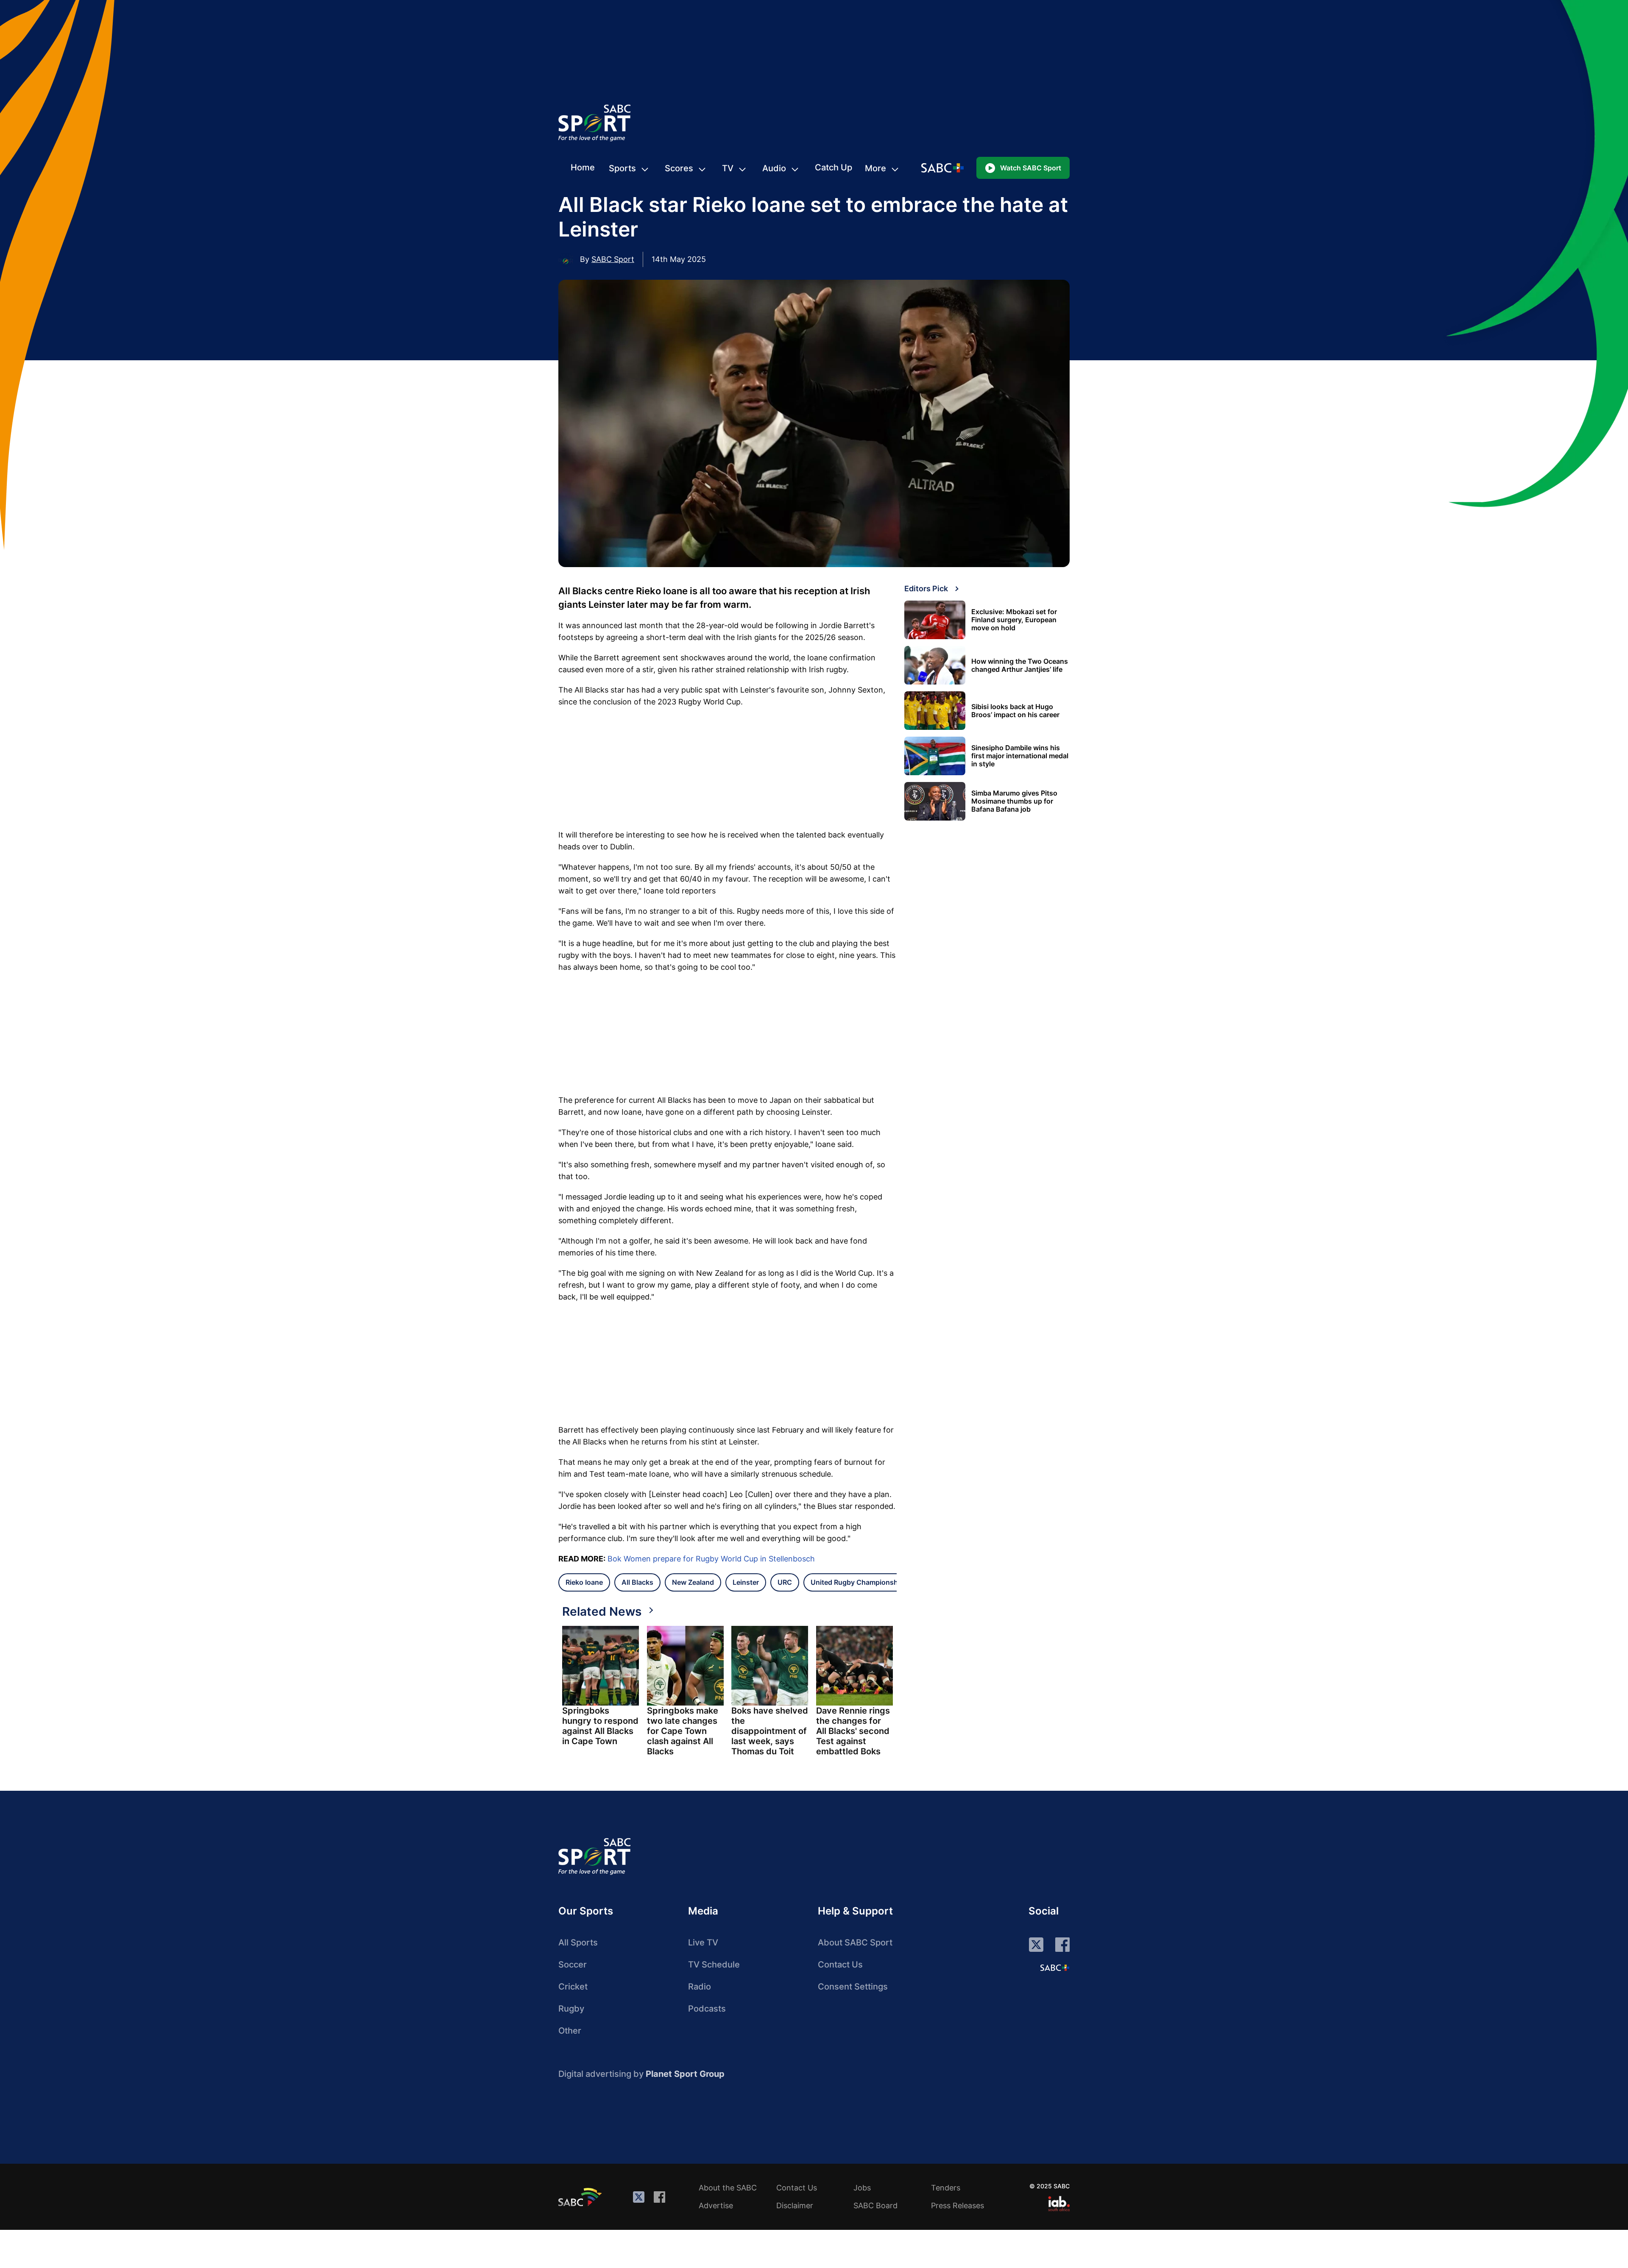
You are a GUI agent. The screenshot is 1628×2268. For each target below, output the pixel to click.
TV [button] (728, 168)
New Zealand (693, 1582)
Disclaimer (795, 2205)
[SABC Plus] (1055, 1967)
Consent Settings (853, 1987)
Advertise (716, 2205)
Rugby (571, 2009)
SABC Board (875, 2205)
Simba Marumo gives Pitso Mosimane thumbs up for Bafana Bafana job (1014, 801)
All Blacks (637, 1582)
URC (785, 1582)
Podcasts (707, 2009)
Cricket (573, 1987)
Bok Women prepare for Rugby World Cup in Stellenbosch (711, 1559)
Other (570, 2031)
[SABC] (581, 2197)
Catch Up (834, 167)
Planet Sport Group (685, 2074)
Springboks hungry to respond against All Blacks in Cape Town (600, 1726)
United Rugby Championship (857, 1582)
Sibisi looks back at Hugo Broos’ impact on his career (1015, 711)
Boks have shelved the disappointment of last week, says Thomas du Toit (770, 1731)
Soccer (573, 1965)
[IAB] (1059, 2204)
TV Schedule (714, 1965)
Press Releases (958, 2205)
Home (583, 167)
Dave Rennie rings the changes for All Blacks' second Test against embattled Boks (853, 1731)
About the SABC (728, 2188)
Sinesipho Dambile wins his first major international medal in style (1020, 756)
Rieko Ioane (584, 1582)
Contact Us (840, 1965)
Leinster (746, 1582)
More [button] (875, 168)
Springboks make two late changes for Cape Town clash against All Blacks (683, 1731)
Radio (700, 1987)
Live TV (703, 1942)
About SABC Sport (855, 1942)
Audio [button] (774, 168)
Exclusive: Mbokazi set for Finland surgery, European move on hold (1014, 620)
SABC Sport (613, 259)
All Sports (578, 1942)
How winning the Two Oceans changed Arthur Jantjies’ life (1020, 665)
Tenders (946, 2188)
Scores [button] (679, 168)
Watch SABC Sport (1031, 168)
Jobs (862, 2188)
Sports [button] (622, 168)
